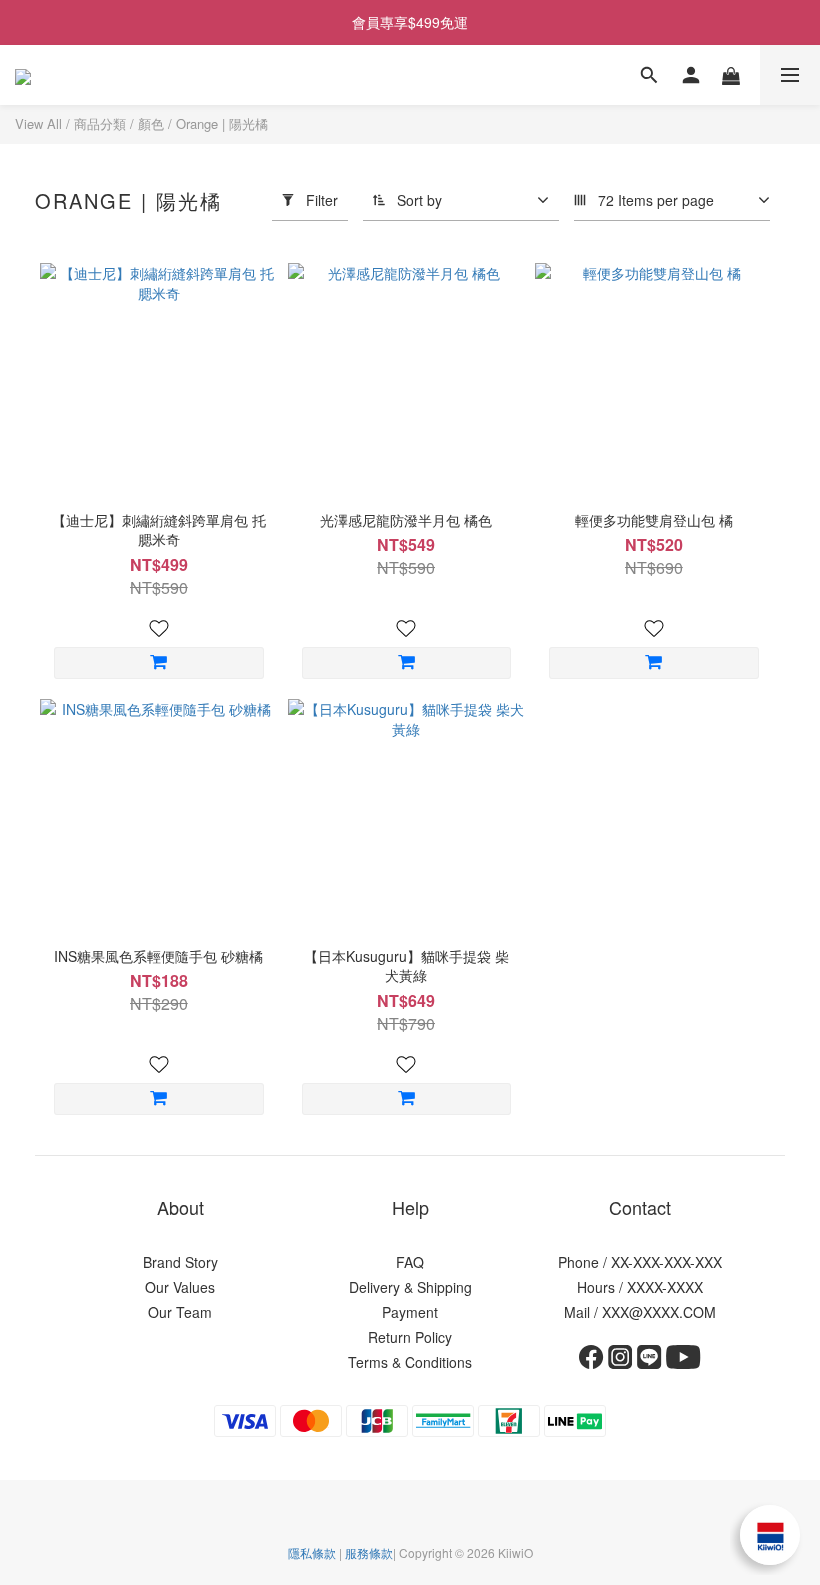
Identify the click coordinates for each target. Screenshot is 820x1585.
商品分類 (100, 123)
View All (38, 123)
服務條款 (369, 1552)
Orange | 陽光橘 (222, 123)
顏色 (151, 123)
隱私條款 (312, 1552)
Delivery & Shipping (410, 1287)
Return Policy (410, 1337)
